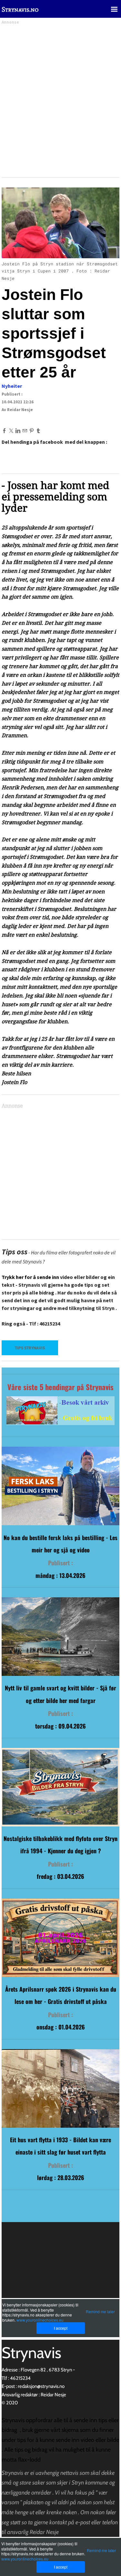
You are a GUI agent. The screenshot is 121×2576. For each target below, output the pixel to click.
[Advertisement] (60, 99)
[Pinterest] (31, 431)
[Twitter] (11, 431)
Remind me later (101, 2550)
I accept (61, 2567)
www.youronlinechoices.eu (25, 2559)
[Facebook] (4, 431)
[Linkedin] (18, 431)
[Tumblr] (38, 431)
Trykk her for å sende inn (30, 1277)
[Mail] (25, 431)
